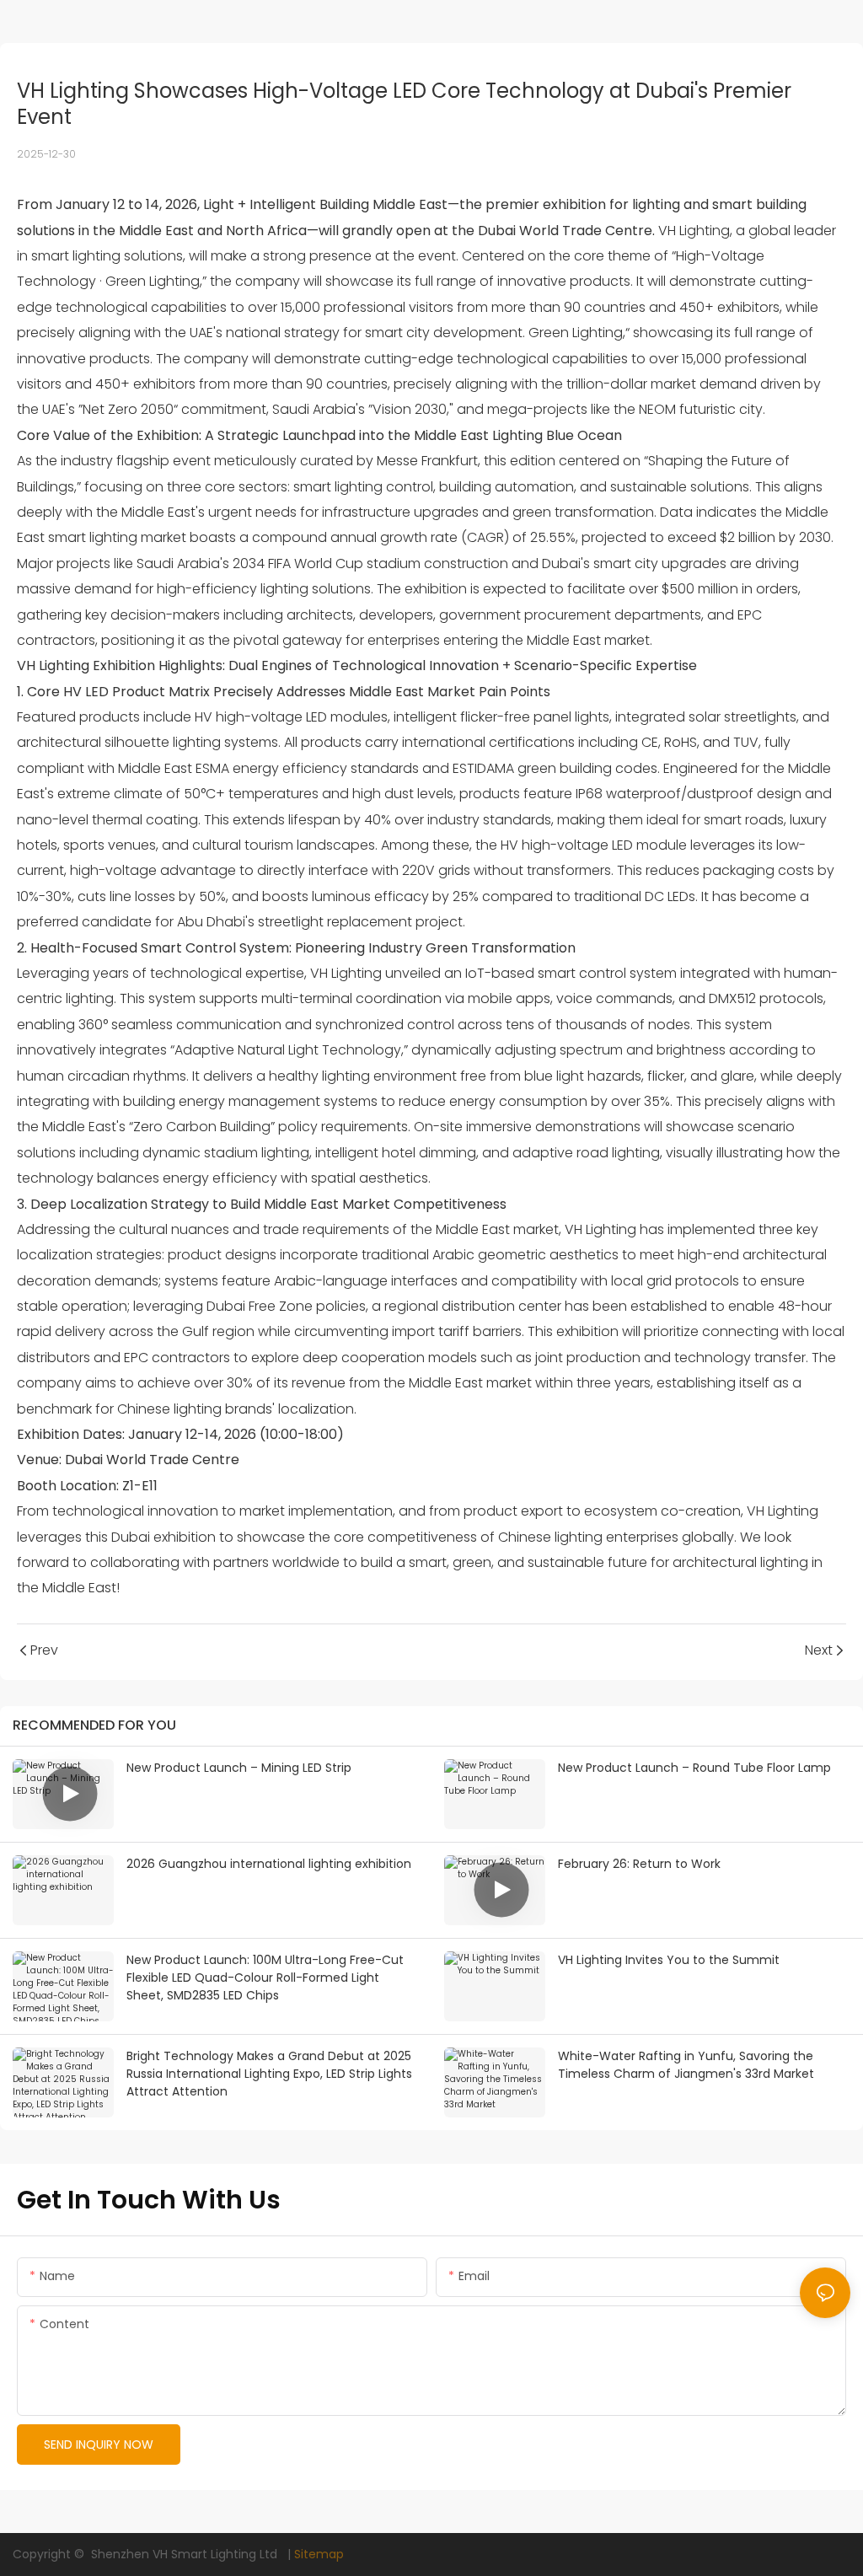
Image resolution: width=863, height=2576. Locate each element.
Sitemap (319, 2554)
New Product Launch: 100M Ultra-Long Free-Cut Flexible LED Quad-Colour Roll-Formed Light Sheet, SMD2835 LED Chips (265, 1978)
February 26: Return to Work (639, 1864)
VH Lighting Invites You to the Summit (669, 1960)
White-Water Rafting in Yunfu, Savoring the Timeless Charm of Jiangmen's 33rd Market (686, 2065)
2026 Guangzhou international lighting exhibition (269, 1864)
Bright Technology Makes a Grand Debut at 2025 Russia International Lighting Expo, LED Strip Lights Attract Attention (269, 2074)
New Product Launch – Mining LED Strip (239, 1768)
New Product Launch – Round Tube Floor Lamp (694, 1768)
